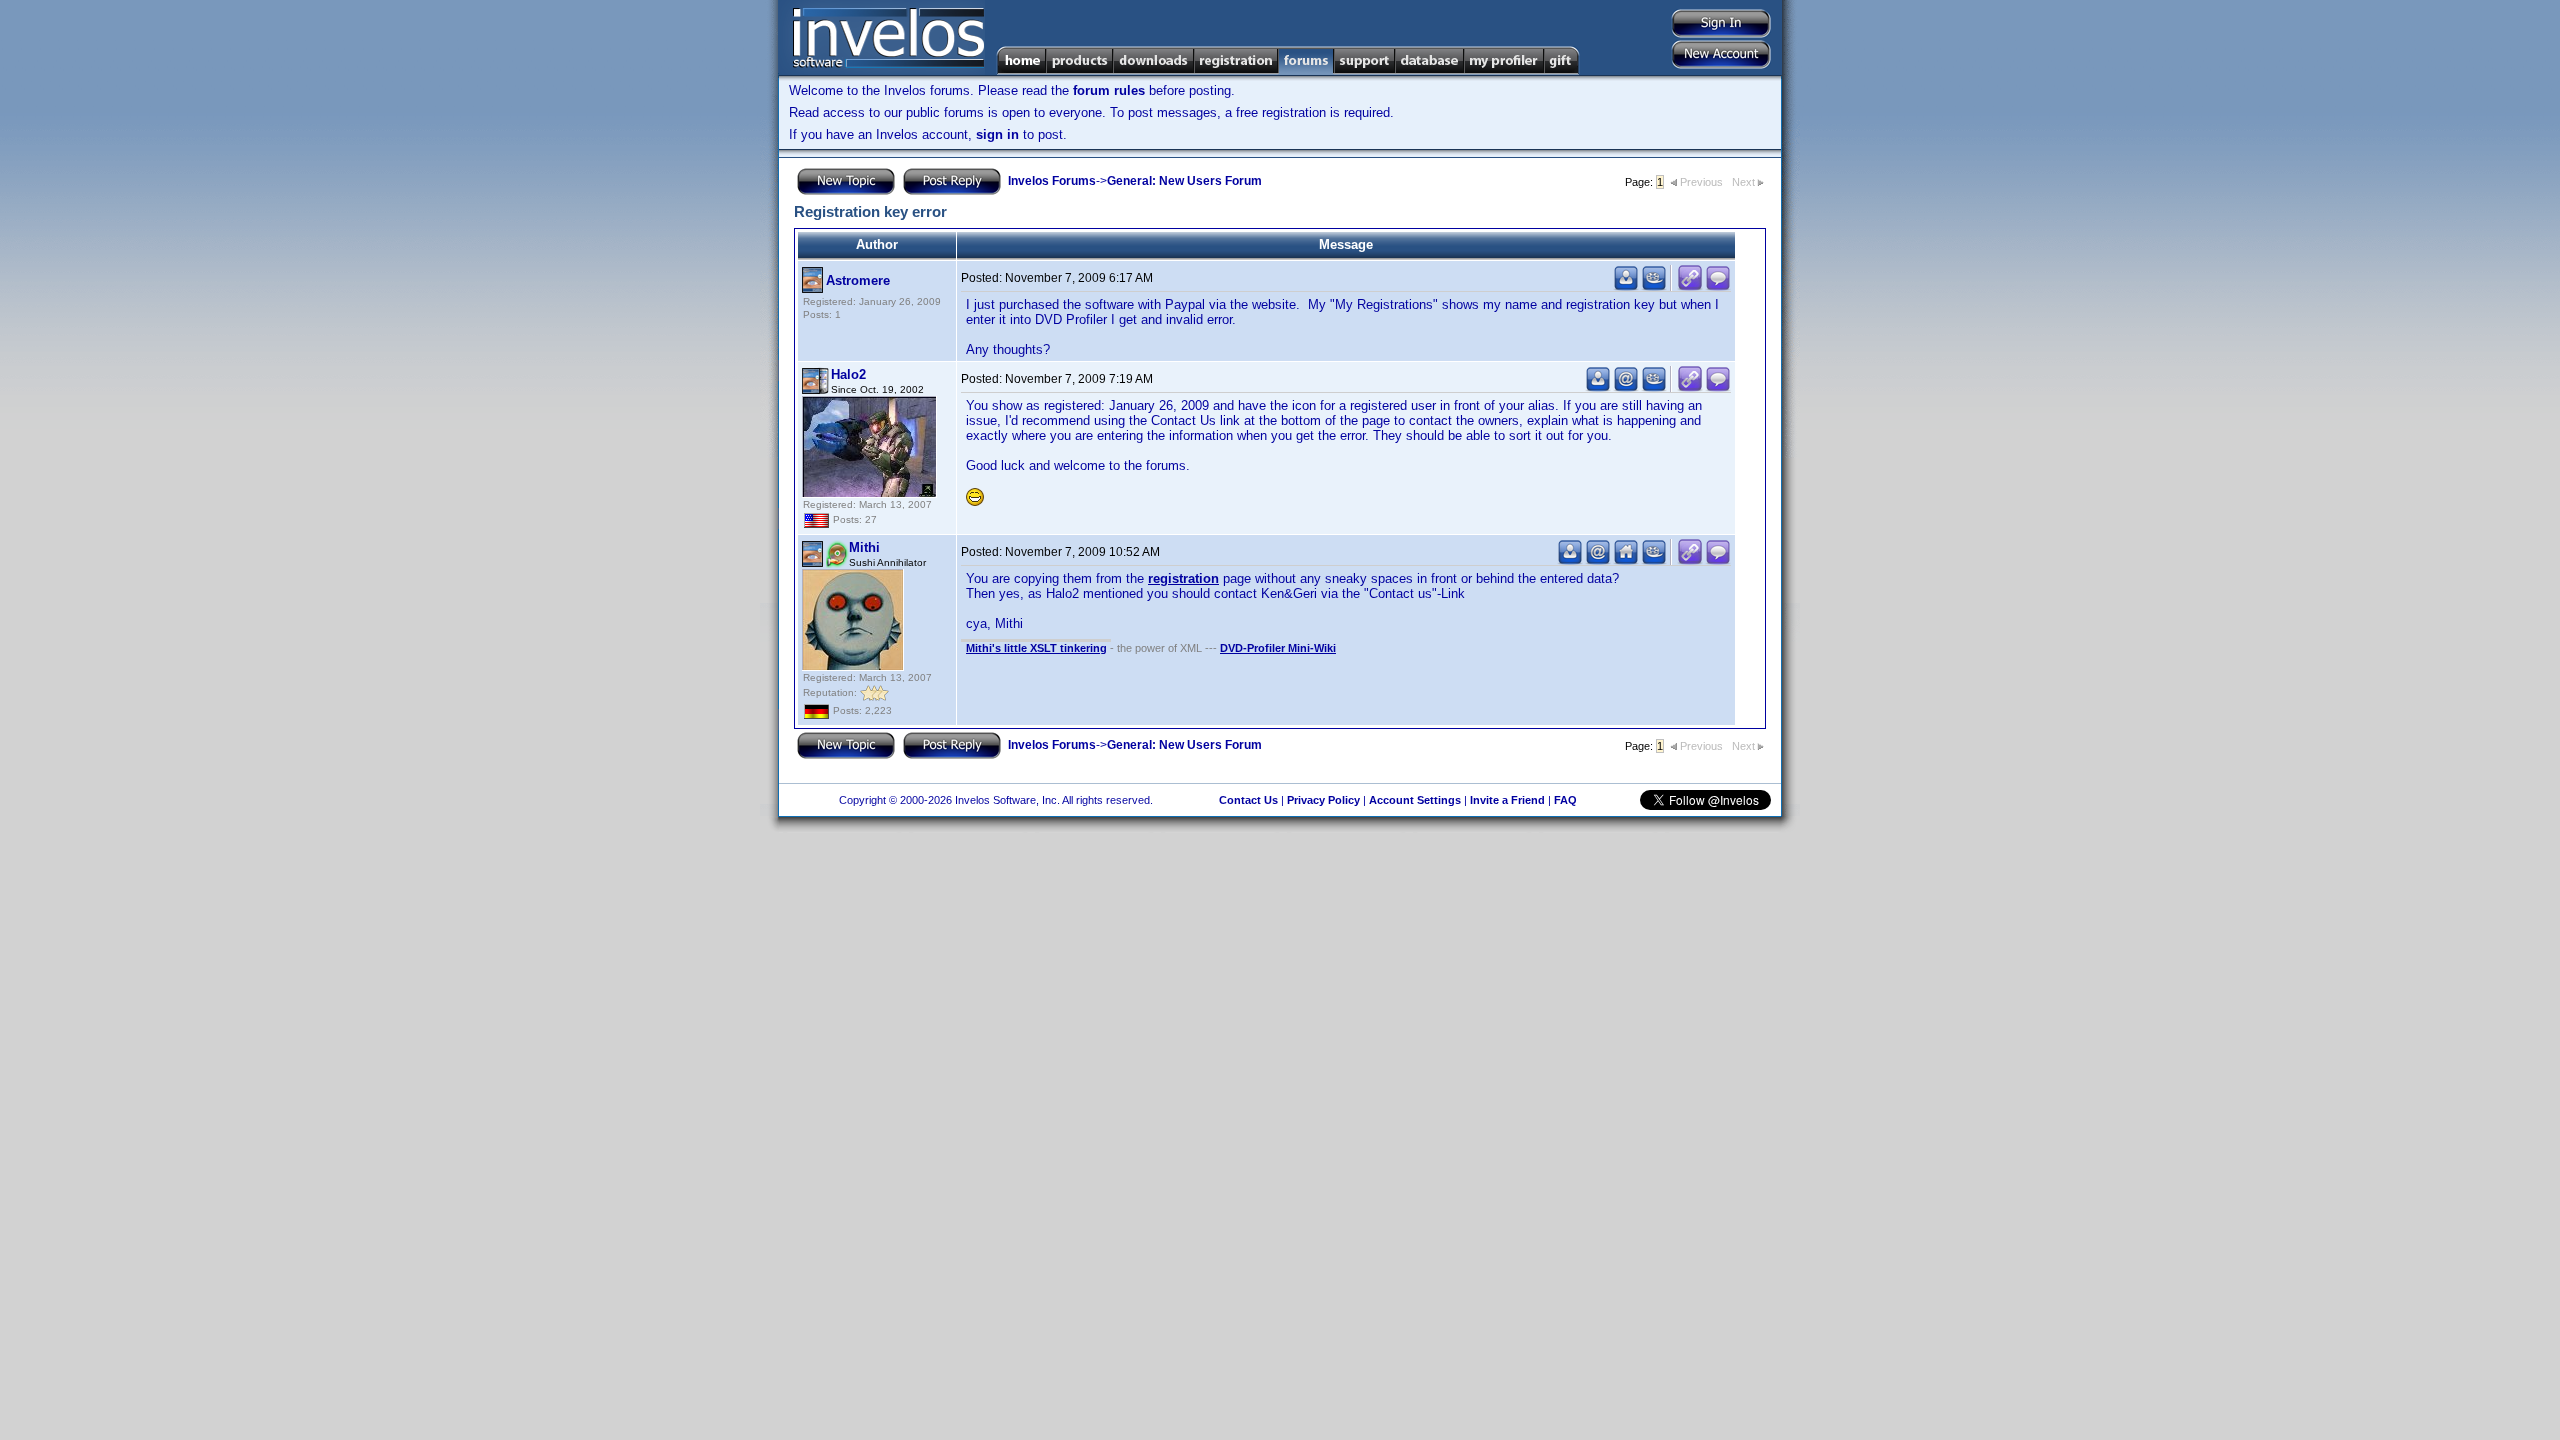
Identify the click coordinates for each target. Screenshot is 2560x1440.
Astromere (858, 280)
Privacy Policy (1323, 800)
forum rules (1109, 90)
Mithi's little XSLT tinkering (1036, 648)
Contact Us (1248, 800)
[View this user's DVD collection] (1654, 286)
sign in (997, 134)
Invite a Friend (1507, 800)
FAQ (1565, 800)
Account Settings (1415, 800)
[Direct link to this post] (1690, 286)
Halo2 (848, 374)
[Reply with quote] (1718, 286)
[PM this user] (1626, 286)
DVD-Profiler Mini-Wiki (1278, 648)
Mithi (864, 547)
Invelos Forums (1052, 181)
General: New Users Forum (1184, 181)
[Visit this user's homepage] (1626, 560)
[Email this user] (1626, 387)
